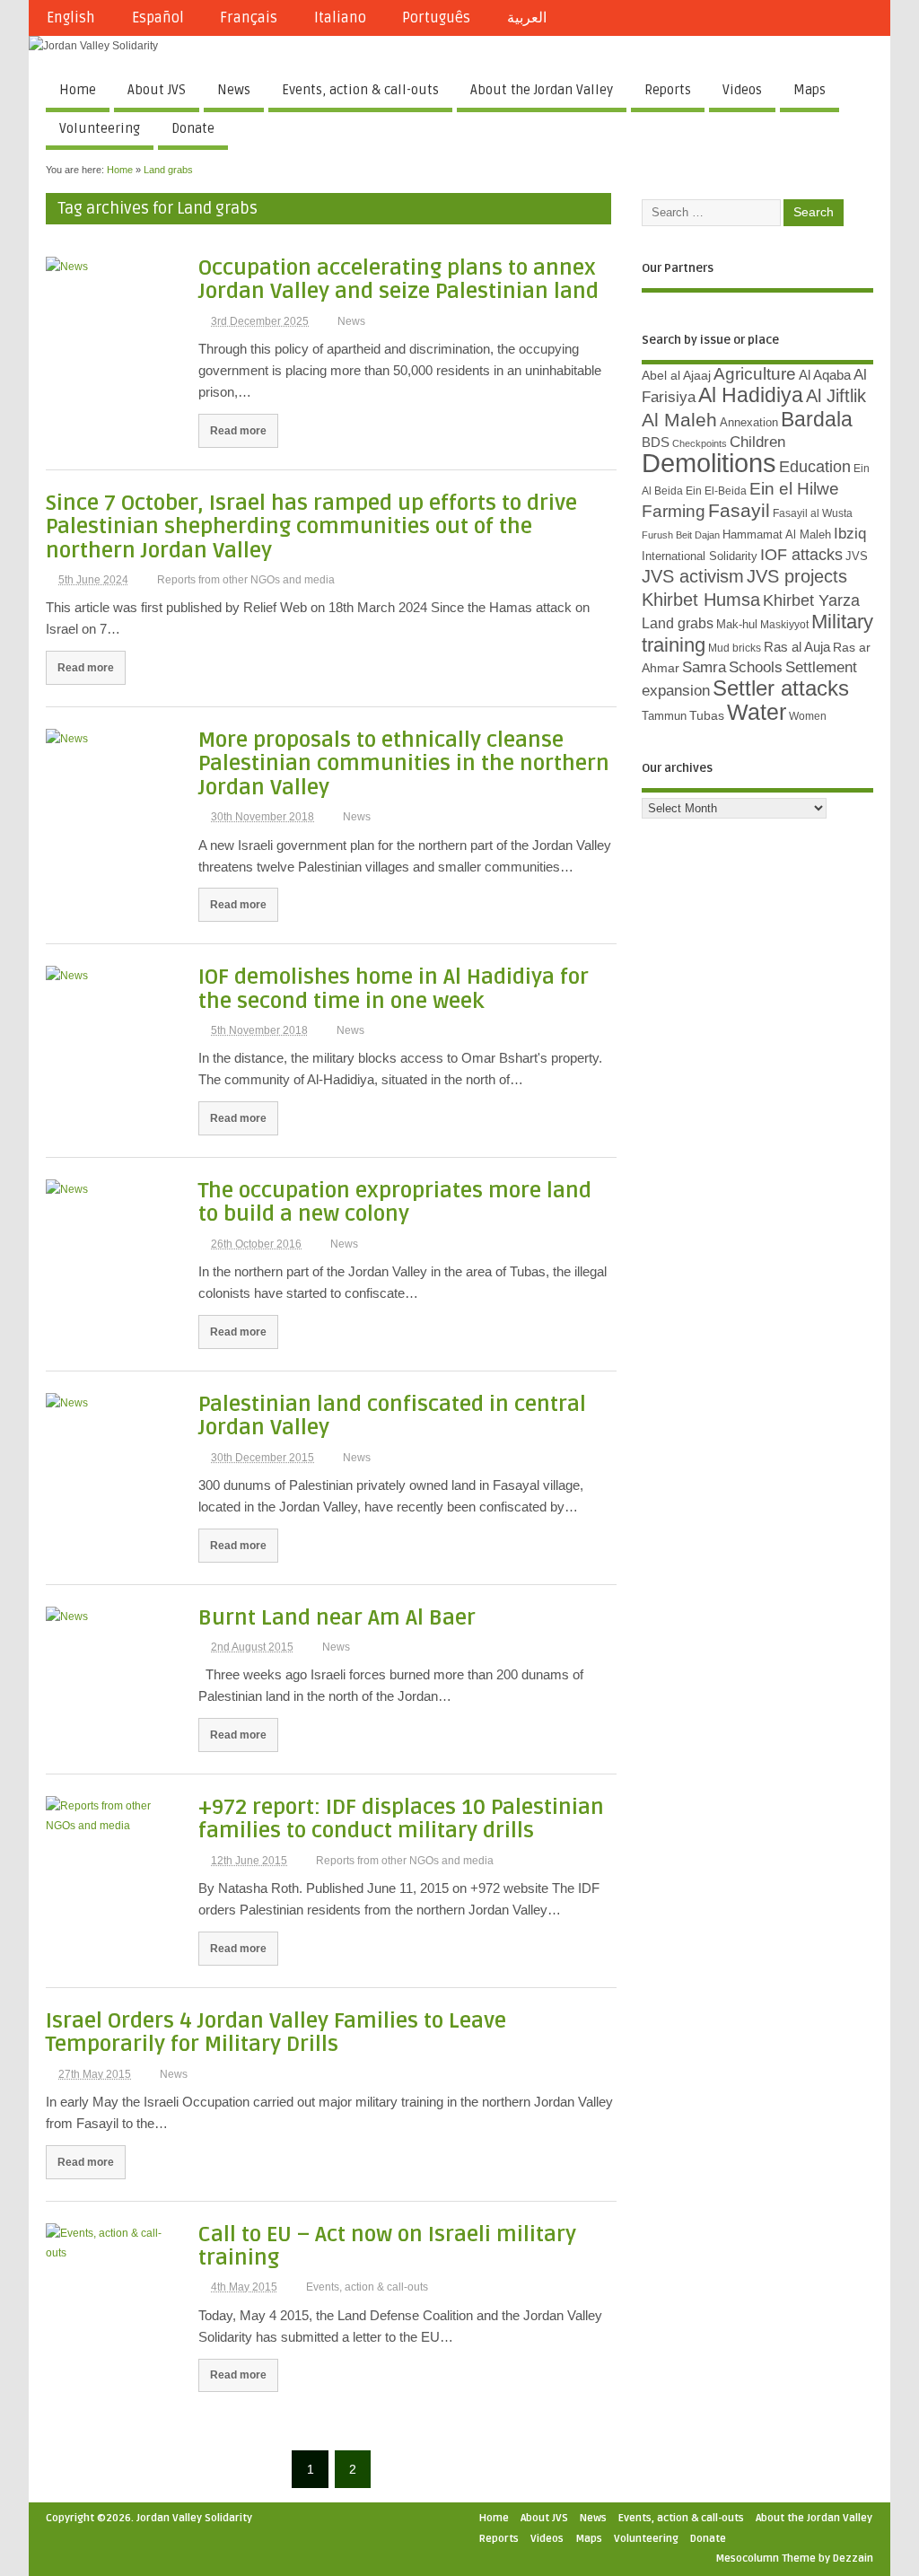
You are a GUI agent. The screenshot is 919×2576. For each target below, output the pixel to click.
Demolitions (709, 463)
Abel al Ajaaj (676, 375)
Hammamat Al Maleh (777, 534)
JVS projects (797, 576)
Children (757, 442)
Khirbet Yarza (811, 600)
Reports (668, 90)
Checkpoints (700, 443)
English (71, 18)
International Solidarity (700, 556)
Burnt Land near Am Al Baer (337, 1618)
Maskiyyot (784, 625)
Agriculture (755, 374)
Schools (756, 667)
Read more (238, 430)
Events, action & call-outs (360, 90)
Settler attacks (781, 688)
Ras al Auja (797, 647)
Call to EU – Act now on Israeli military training (387, 2246)
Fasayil (739, 511)
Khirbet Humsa (701, 600)
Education (815, 466)
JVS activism (693, 576)
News (234, 90)
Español (158, 18)
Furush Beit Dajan (681, 535)
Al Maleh (679, 420)
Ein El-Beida (716, 491)
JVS (857, 556)
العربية (527, 18)
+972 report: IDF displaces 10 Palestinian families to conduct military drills (401, 1819)
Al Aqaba (825, 375)
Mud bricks (735, 648)
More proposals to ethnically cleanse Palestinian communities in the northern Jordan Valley (404, 764)
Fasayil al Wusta (813, 513)
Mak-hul (737, 624)
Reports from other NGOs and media (246, 580)
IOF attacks (801, 555)
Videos (742, 90)
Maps (810, 90)
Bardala (817, 419)
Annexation (749, 422)
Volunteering (100, 128)
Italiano (340, 18)
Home (78, 90)
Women (808, 716)
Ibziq (850, 534)
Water (757, 712)
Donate (193, 128)
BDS (656, 442)
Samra (704, 667)
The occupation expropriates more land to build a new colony (395, 1202)
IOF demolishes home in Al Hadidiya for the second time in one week (394, 989)
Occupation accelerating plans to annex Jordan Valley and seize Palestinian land (398, 280)
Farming (674, 511)
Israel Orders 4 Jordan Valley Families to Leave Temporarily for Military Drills (276, 2033)
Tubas (707, 715)
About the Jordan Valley (542, 90)
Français (249, 18)
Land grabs (678, 623)
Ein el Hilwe (794, 489)
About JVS (157, 90)
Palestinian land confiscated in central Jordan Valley (392, 1416)
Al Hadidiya (751, 395)
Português (436, 18)
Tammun (664, 716)
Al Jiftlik (836, 396)
